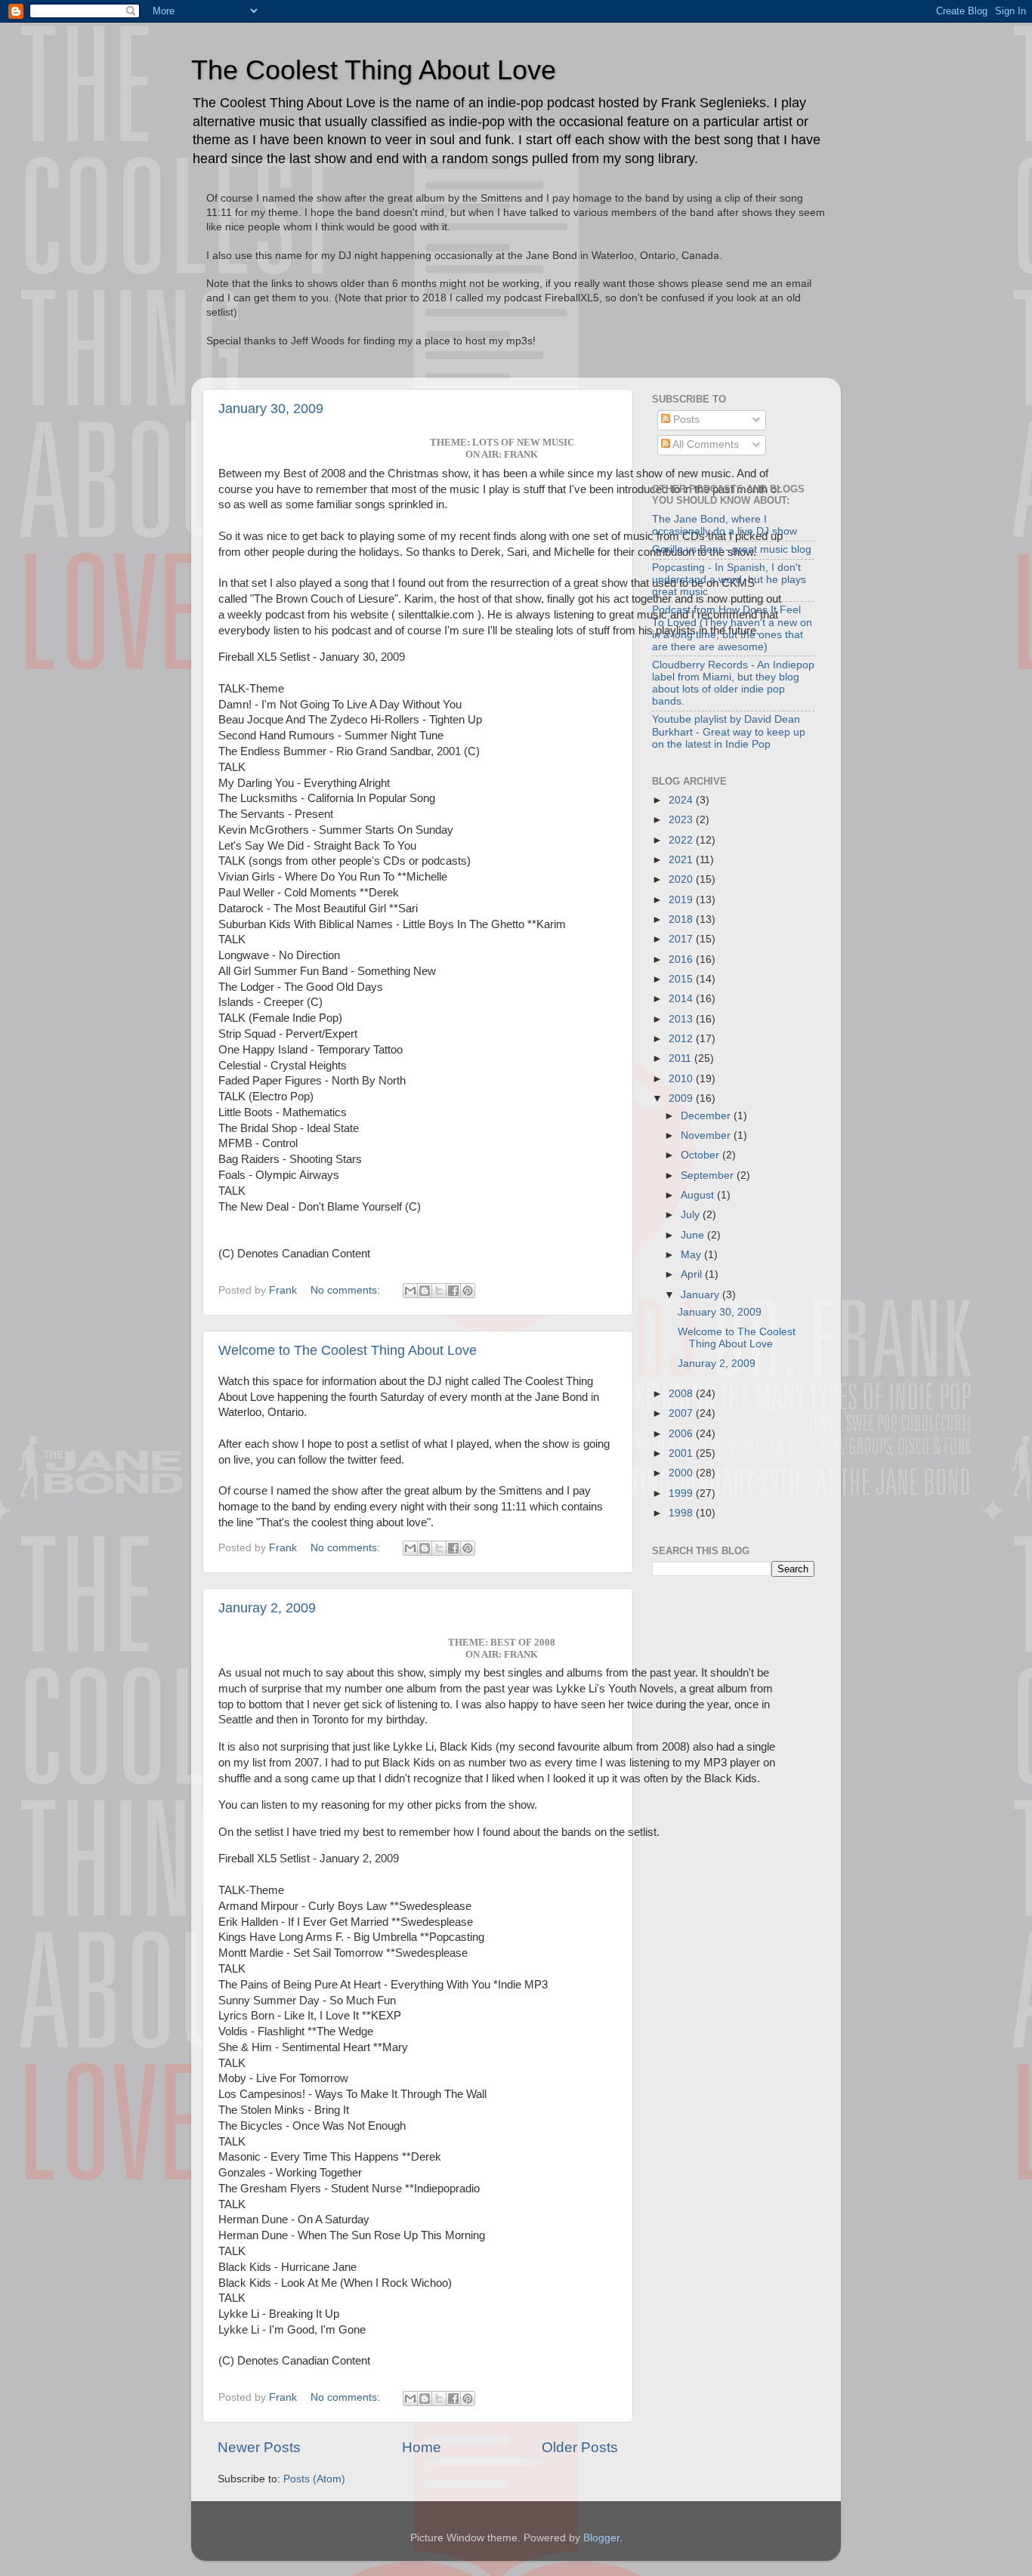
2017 (682, 939)
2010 (682, 1079)
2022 (682, 840)
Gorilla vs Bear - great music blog (732, 549)
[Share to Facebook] (453, 1291)
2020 (682, 879)
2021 (682, 860)
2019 (682, 900)
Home (422, 2447)
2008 (682, 1394)
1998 (682, 1513)
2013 (682, 1019)
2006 (682, 1434)
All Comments (704, 444)
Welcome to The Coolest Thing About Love (348, 1350)
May (692, 1255)
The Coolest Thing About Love (374, 70)
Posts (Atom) (314, 2479)
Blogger (601, 2538)
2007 (682, 1413)
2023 (682, 820)
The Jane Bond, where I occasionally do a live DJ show (725, 525)
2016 (682, 959)
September (709, 1175)
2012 (682, 1039)
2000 (682, 1473)
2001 (682, 1453)
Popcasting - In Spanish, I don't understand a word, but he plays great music (729, 580)
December (707, 1116)
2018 (682, 919)
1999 (682, 1493)
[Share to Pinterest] (468, 1291)
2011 (681, 1058)
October (701, 1155)
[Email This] (410, 1291)
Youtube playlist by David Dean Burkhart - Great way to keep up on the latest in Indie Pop (729, 731)
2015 (682, 979)
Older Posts (580, 2447)
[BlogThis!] (425, 1291)
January (701, 1295)
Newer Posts (259, 2447)
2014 (682, 999)
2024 (682, 800)
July (692, 1215)
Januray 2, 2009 (267, 1608)
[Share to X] (439, 1291)
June (694, 1235)
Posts (685, 420)
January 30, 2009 (271, 409)
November (707, 1135)
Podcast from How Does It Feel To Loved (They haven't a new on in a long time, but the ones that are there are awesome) (732, 628)
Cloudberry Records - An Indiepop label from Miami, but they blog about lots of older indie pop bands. (733, 683)
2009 (682, 1098)
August (699, 1195)
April (693, 1274)
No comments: (347, 1290)
